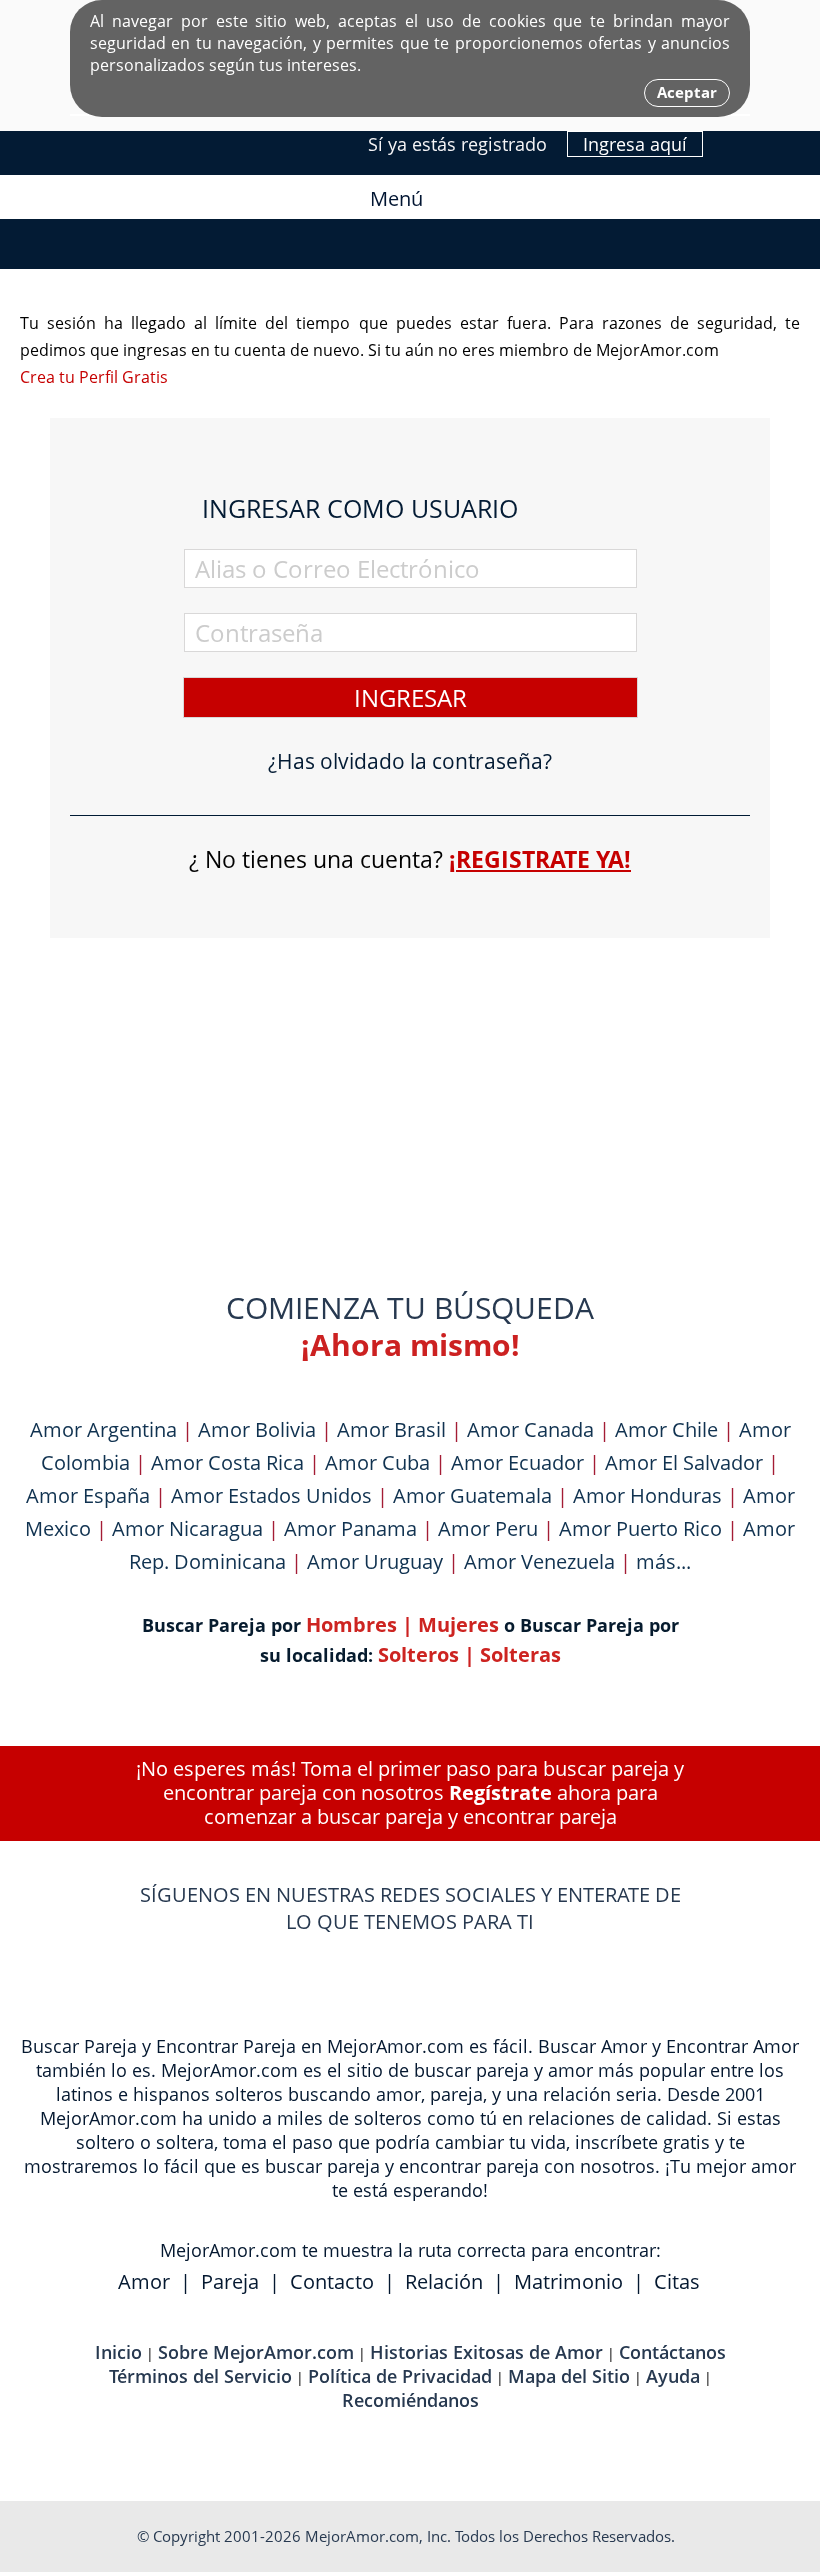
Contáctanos (672, 2352)
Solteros (418, 1654)
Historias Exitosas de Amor (486, 2352)
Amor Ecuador (517, 1462)
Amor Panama (350, 1528)
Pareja (230, 2281)
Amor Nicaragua (187, 1528)
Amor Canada (530, 1429)
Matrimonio (568, 2281)
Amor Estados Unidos (271, 1495)
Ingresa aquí (635, 144)
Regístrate (500, 1792)
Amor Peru (488, 1528)
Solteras (520, 1654)
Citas (677, 2281)
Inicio (118, 2352)
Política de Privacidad (400, 2376)
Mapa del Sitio (569, 2376)
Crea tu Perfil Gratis (94, 377)
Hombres (351, 1624)
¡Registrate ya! (540, 859)
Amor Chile (666, 1429)
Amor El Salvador (684, 1462)
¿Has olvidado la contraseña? (410, 761)
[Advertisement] (410, 1083)
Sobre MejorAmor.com (256, 2352)
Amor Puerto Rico (640, 1528)
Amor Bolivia (257, 1429)
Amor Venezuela (539, 1561)
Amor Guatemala (472, 1495)
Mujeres (458, 1624)
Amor (144, 2281)
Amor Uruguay (375, 1561)
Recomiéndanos (410, 2400)
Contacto (332, 2281)
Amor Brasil (391, 1429)
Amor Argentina (103, 1429)
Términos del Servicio (200, 2376)
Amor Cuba (377, 1462)
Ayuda (673, 2376)
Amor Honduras (647, 1495)
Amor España (88, 1495)
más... (663, 1561)
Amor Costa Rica (227, 1462)
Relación (444, 2281)
